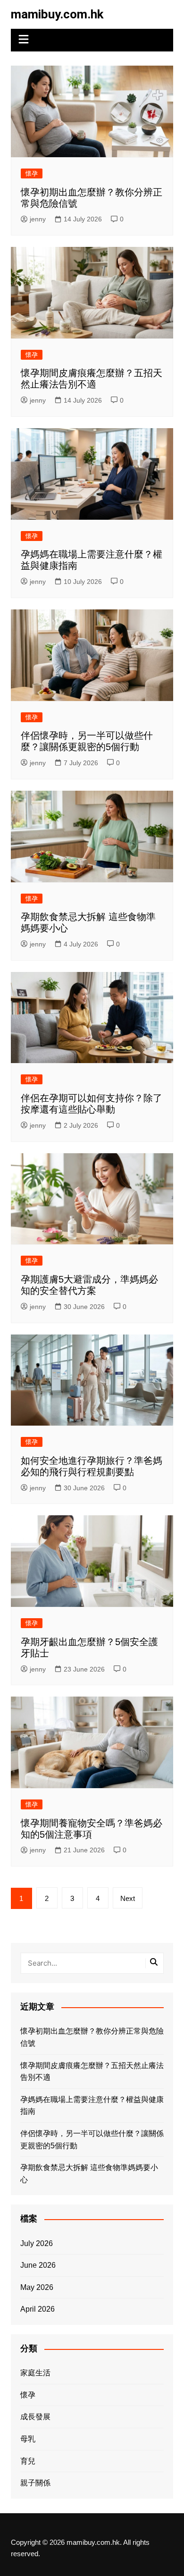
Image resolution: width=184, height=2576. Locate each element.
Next (128, 1898)
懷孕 (32, 173)
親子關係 (35, 2483)
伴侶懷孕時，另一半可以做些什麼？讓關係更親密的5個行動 (92, 2140)
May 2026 (37, 2287)
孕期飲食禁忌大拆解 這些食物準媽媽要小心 (89, 2174)
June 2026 (38, 2265)
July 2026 (37, 2243)
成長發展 (35, 2417)
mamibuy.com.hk (57, 14)
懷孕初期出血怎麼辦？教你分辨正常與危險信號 (92, 2037)
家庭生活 (35, 2373)
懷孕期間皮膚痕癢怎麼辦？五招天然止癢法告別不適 (92, 2072)
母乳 (28, 2439)
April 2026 (38, 2309)
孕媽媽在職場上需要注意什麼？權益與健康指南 (92, 2106)
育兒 (28, 2461)
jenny (38, 219)
